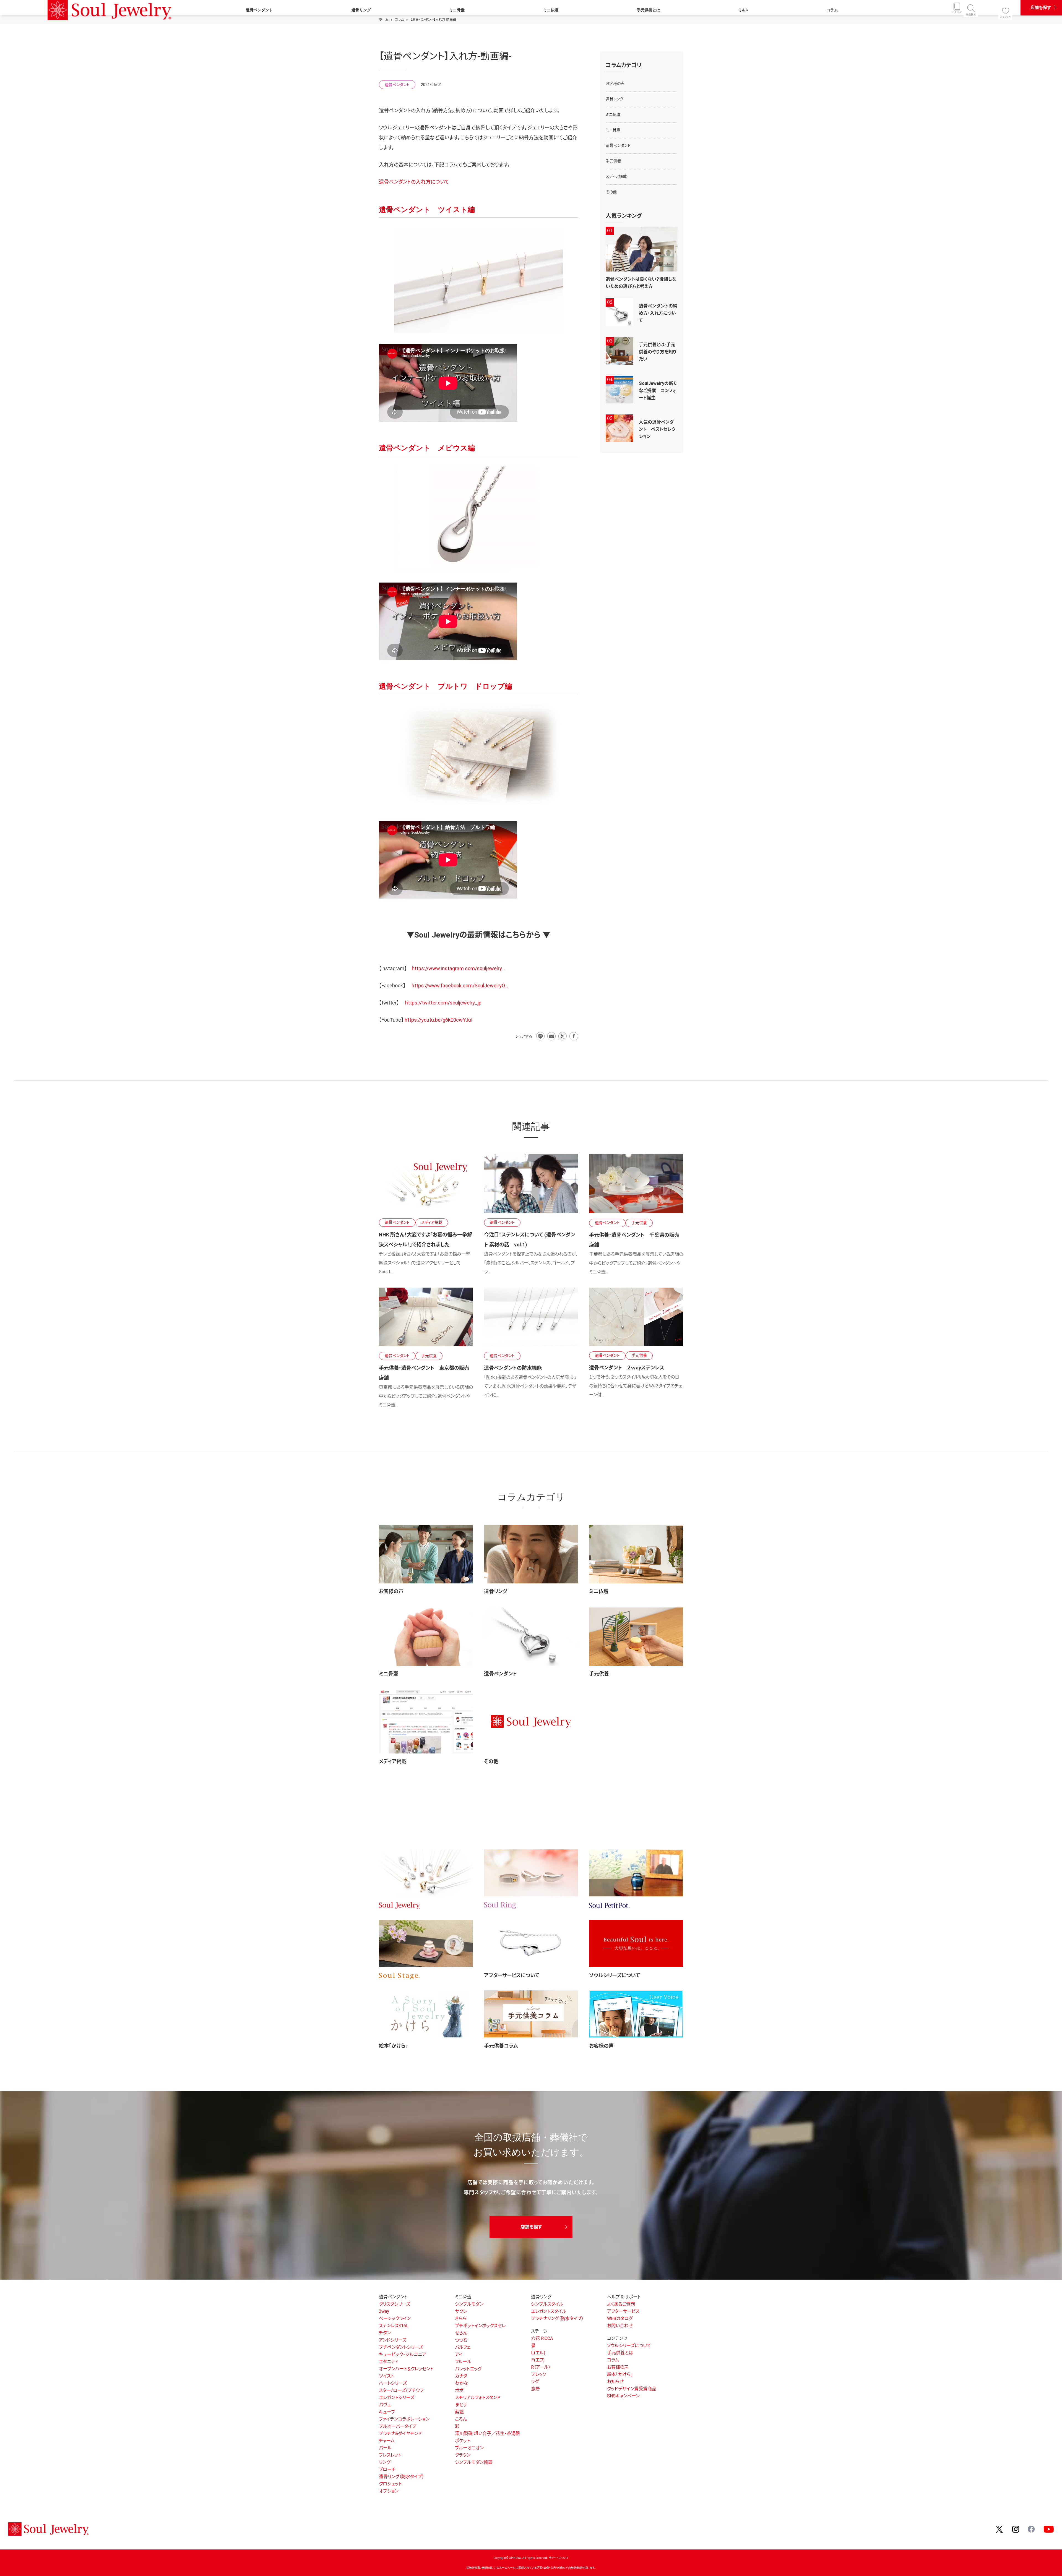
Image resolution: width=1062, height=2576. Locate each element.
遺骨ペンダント (259, 10)
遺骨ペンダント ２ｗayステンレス (627, 1368)
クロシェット (390, 2484)
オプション (389, 2491)
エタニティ (389, 2362)
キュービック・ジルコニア (403, 2354)
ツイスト (386, 2376)
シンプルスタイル (547, 2304)
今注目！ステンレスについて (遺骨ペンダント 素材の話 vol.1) (529, 1240)
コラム (832, 10)
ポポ (459, 2390)
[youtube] (1049, 2529)
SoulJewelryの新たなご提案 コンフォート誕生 (658, 391)
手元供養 (599, 1674)
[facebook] (1032, 2529)
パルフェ (463, 2347)
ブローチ (387, 2469)
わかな (461, 2383)
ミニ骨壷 (457, 10)
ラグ (535, 2381)
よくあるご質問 (621, 2304)
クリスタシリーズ (395, 2304)
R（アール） (541, 2367)
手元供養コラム (501, 2046)
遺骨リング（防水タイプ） (402, 2477)
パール (385, 2448)
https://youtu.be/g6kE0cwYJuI (438, 1020)
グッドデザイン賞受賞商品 (632, 2389)
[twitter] (1000, 2529)
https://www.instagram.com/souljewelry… (458, 968)
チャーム (387, 2441)
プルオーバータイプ (398, 2426)
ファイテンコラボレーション (404, 2419)
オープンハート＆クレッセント (406, 2369)
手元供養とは (649, 10)
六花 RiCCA (542, 2338)
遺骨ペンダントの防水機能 (513, 1368)
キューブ (387, 2412)
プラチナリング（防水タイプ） (557, 2318)
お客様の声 (391, 1591)
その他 (491, 1761)
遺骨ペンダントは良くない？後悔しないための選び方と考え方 (641, 283)
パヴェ (385, 2405)
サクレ (461, 2311)
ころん (461, 2419)
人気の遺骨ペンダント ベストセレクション (657, 429)
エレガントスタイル (549, 2311)
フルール (463, 2362)
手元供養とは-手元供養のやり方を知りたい (658, 352)
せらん (461, 2333)
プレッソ (539, 2374)
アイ (459, 2354)
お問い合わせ (620, 2326)
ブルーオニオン (469, 2448)
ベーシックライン (395, 2318)
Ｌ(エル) (538, 2353)
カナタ (461, 2376)
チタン (385, 2333)
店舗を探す (1041, 7)
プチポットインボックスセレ (480, 2326)
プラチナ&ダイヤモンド (400, 2433)
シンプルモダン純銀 (474, 2462)
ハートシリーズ (393, 2383)
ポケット (463, 2441)
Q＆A (743, 10)
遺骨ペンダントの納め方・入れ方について (658, 313)
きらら (461, 2318)
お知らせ (615, 2381)
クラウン (463, 2455)
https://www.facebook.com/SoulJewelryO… (460, 986)
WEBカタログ (620, 2318)
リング (385, 2462)
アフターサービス (623, 2311)
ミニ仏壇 (551, 10)
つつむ (461, 2340)
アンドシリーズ (393, 2340)
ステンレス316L (394, 2326)
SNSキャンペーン (623, 2396)
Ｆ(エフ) (538, 2360)
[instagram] (1016, 2529)
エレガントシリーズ (397, 2398)
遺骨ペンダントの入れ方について (414, 182)
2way (384, 2311)
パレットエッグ (468, 2369)
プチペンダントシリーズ (401, 2347)
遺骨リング (361, 10)
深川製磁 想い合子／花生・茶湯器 (487, 2433)
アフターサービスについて (512, 1975)
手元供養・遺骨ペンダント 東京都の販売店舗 (424, 1373)
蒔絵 (459, 2412)
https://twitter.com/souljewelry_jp (443, 1003)
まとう (461, 2405)
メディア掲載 (393, 1761)
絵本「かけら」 (393, 2046)
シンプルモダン (469, 2304)
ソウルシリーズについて (615, 1975)
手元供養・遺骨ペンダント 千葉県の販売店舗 (634, 1240)
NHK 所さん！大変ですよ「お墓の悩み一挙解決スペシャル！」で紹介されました (425, 1240)
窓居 (535, 2389)
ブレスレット (390, 2455)
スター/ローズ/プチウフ (401, 2390)
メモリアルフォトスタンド (478, 2398)
